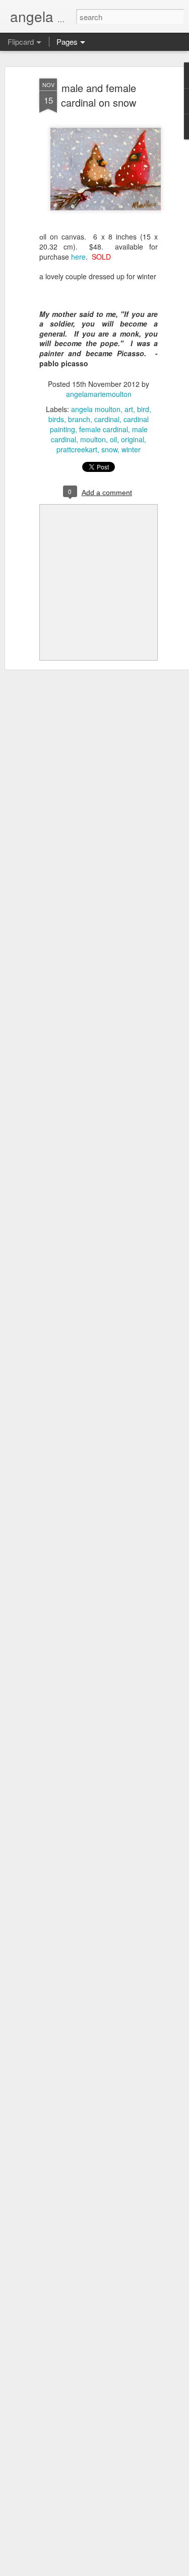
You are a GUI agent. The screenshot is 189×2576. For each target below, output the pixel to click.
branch (79, 419)
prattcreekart (77, 449)
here (78, 257)
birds (56, 419)
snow (109, 449)
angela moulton (96, 409)
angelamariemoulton (99, 394)
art (129, 409)
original (133, 439)
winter (131, 449)
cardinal (107, 419)
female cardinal (104, 429)
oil (113, 439)
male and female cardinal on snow (99, 95)
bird (143, 409)
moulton (93, 439)
